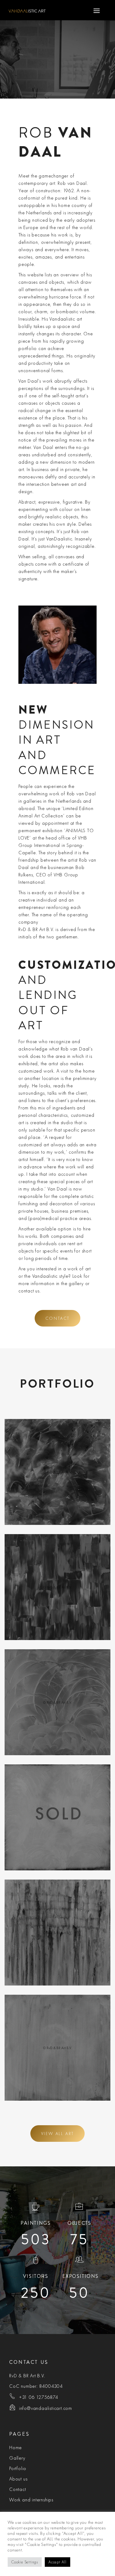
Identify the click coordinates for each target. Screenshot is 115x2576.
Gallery (17, 2458)
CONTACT (58, 1318)
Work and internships (31, 2500)
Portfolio (18, 2468)
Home (15, 2447)
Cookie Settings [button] (25, 2562)
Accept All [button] (57, 2562)
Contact (18, 2489)
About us (18, 2479)
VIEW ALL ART (58, 2134)
